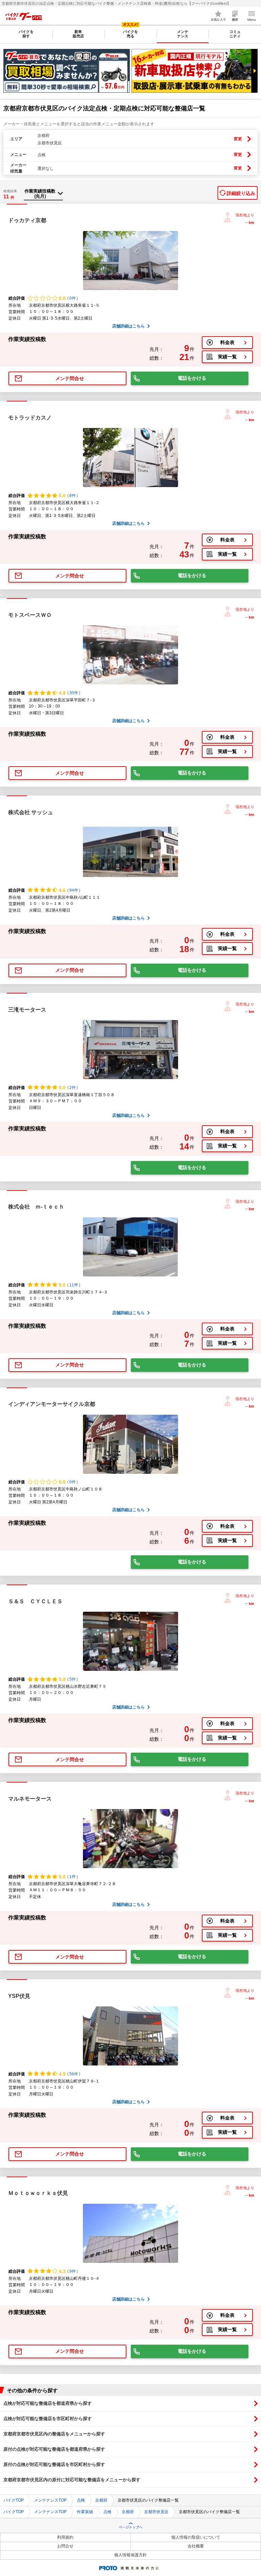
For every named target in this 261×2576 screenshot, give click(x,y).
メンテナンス (183, 34)
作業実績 (85, 2512)
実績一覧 (227, 357)
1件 (73, 1877)
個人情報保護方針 (130, 2555)
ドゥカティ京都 (27, 220)
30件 (74, 693)
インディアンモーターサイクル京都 (52, 1404)
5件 (73, 1679)
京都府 (101, 2500)
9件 (73, 2271)
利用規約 (65, 2537)
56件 (74, 2074)
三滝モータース (27, 1010)
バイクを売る (130, 34)
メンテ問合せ (70, 378)
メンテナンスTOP (50, 2500)
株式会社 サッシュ (31, 812)
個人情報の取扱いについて (196, 2537)
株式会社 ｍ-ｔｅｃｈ (36, 1207)
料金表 (227, 342)
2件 (73, 1088)
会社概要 (196, 2546)
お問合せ (65, 2546)
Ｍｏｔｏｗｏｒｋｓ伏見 (38, 2193)
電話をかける (192, 378)
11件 (74, 1285)
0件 (73, 298)
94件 (74, 890)
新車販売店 (78, 34)
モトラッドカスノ (30, 418)
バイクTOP (14, 2500)
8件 (73, 496)
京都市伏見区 (156, 2512)
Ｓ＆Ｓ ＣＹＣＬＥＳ (35, 1601)
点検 (81, 2500)
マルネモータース (30, 1799)
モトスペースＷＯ (30, 615)
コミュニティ (235, 34)
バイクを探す (26, 34)
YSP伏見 (19, 1996)
